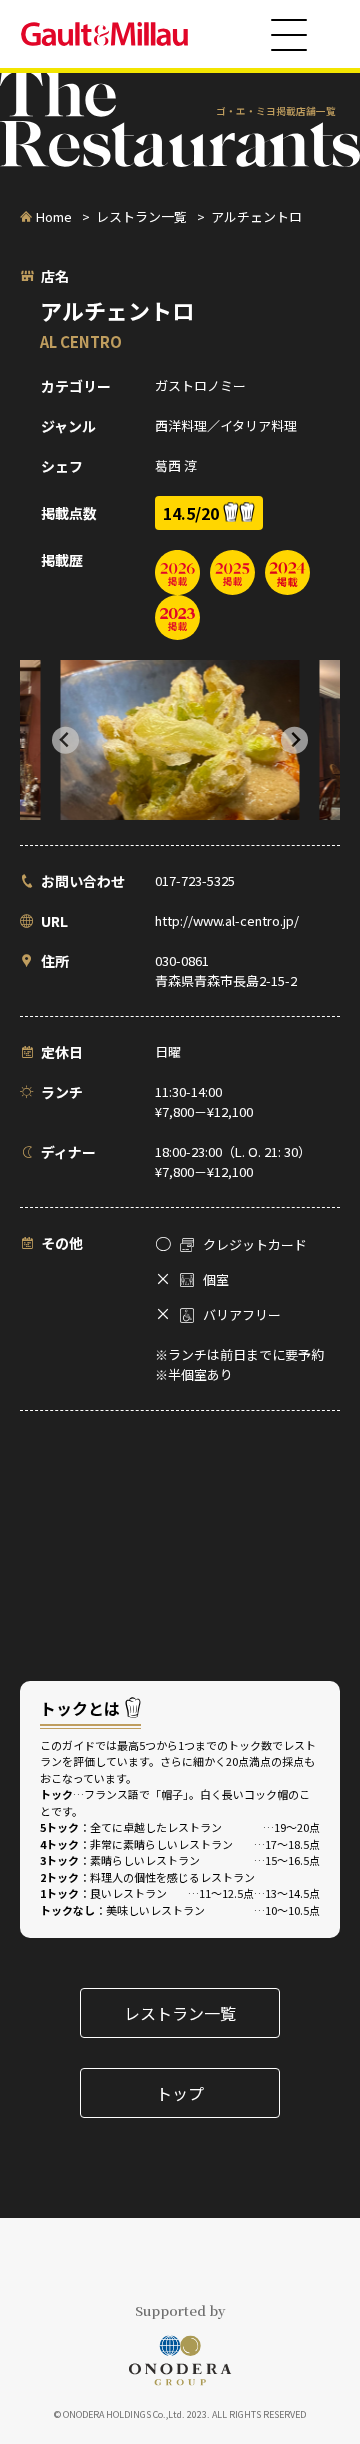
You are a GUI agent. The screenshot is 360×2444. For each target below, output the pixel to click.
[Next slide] (294, 740)
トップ (180, 2093)
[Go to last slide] (65, 740)
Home (54, 216)
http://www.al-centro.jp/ (227, 920)
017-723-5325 (195, 880)
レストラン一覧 (141, 216)
